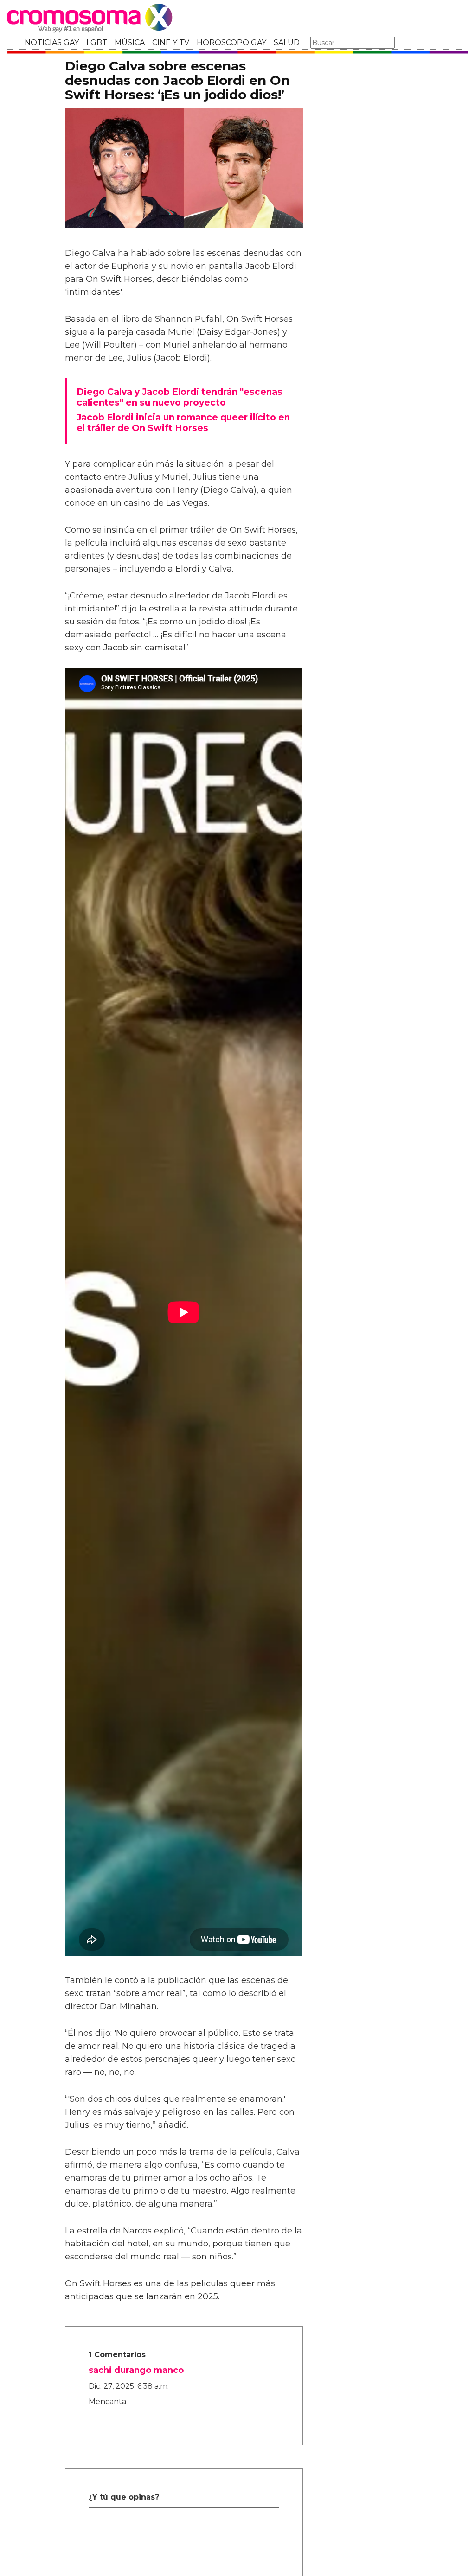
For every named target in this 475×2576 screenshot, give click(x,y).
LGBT (97, 42)
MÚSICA (130, 42)
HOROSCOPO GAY (231, 42)
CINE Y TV (171, 42)
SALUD (287, 42)
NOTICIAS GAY (52, 42)
